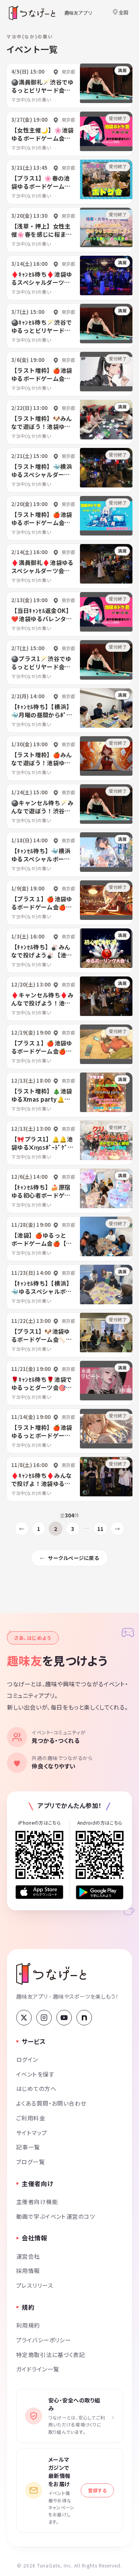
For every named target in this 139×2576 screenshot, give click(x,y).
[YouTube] (64, 2018)
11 (100, 1529)
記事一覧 (28, 2147)
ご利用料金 (31, 2118)
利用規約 (28, 2325)
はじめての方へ (36, 2088)
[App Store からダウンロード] (39, 1892)
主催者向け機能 (37, 2201)
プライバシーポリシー (44, 2340)
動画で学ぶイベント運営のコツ (56, 2216)
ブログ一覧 (31, 2162)
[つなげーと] (51, 1974)
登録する (97, 2490)
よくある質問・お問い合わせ (51, 2103)
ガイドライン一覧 (38, 2369)
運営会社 (28, 2256)
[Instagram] (44, 2018)
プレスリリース (35, 2285)
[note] (84, 2018)
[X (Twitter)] (24, 2018)
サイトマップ (32, 2133)
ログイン (27, 2059)
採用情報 (28, 2270)
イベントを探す (35, 2074)
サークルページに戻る (74, 1558)
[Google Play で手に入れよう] (100, 1892)
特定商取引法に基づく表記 (51, 2355)
